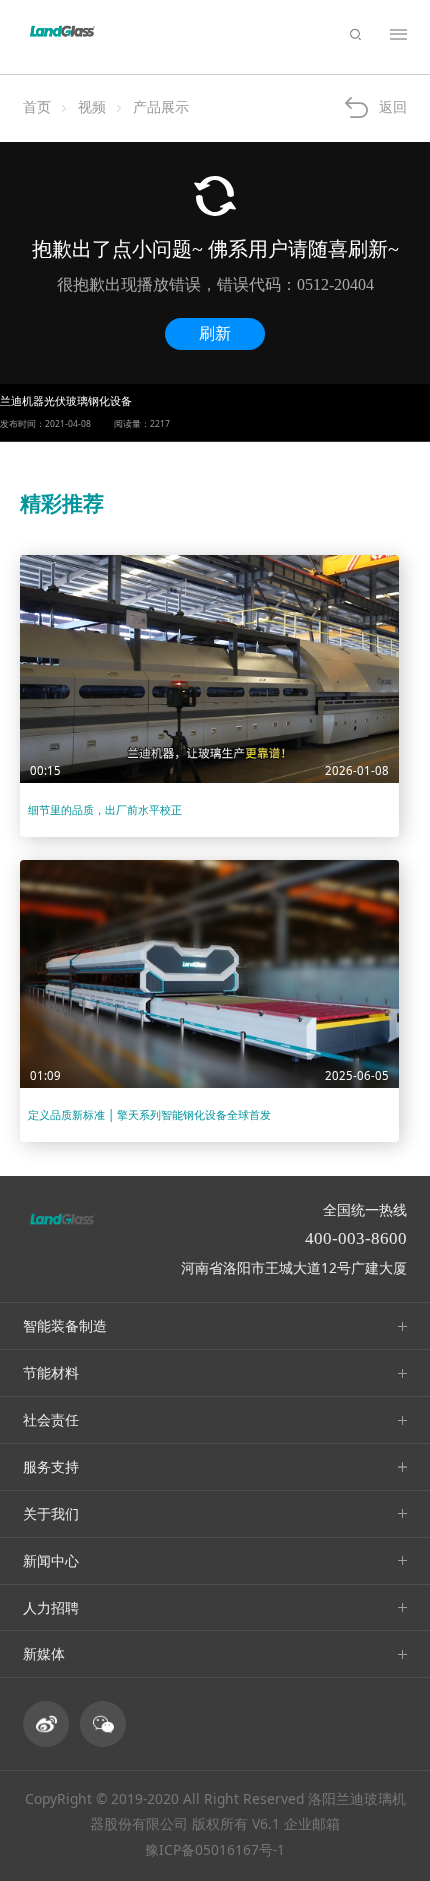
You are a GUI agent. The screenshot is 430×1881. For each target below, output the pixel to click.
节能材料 (51, 1372)
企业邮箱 (312, 1823)
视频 (92, 106)
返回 (393, 106)
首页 (37, 106)
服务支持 (51, 1466)
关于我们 (51, 1513)
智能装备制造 (65, 1325)
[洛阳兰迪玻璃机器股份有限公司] (63, 31)
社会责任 (51, 1419)
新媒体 (44, 1653)
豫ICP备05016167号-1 (215, 1849)
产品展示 (161, 106)
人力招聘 (51, 1607)
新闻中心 (51, 1560)
